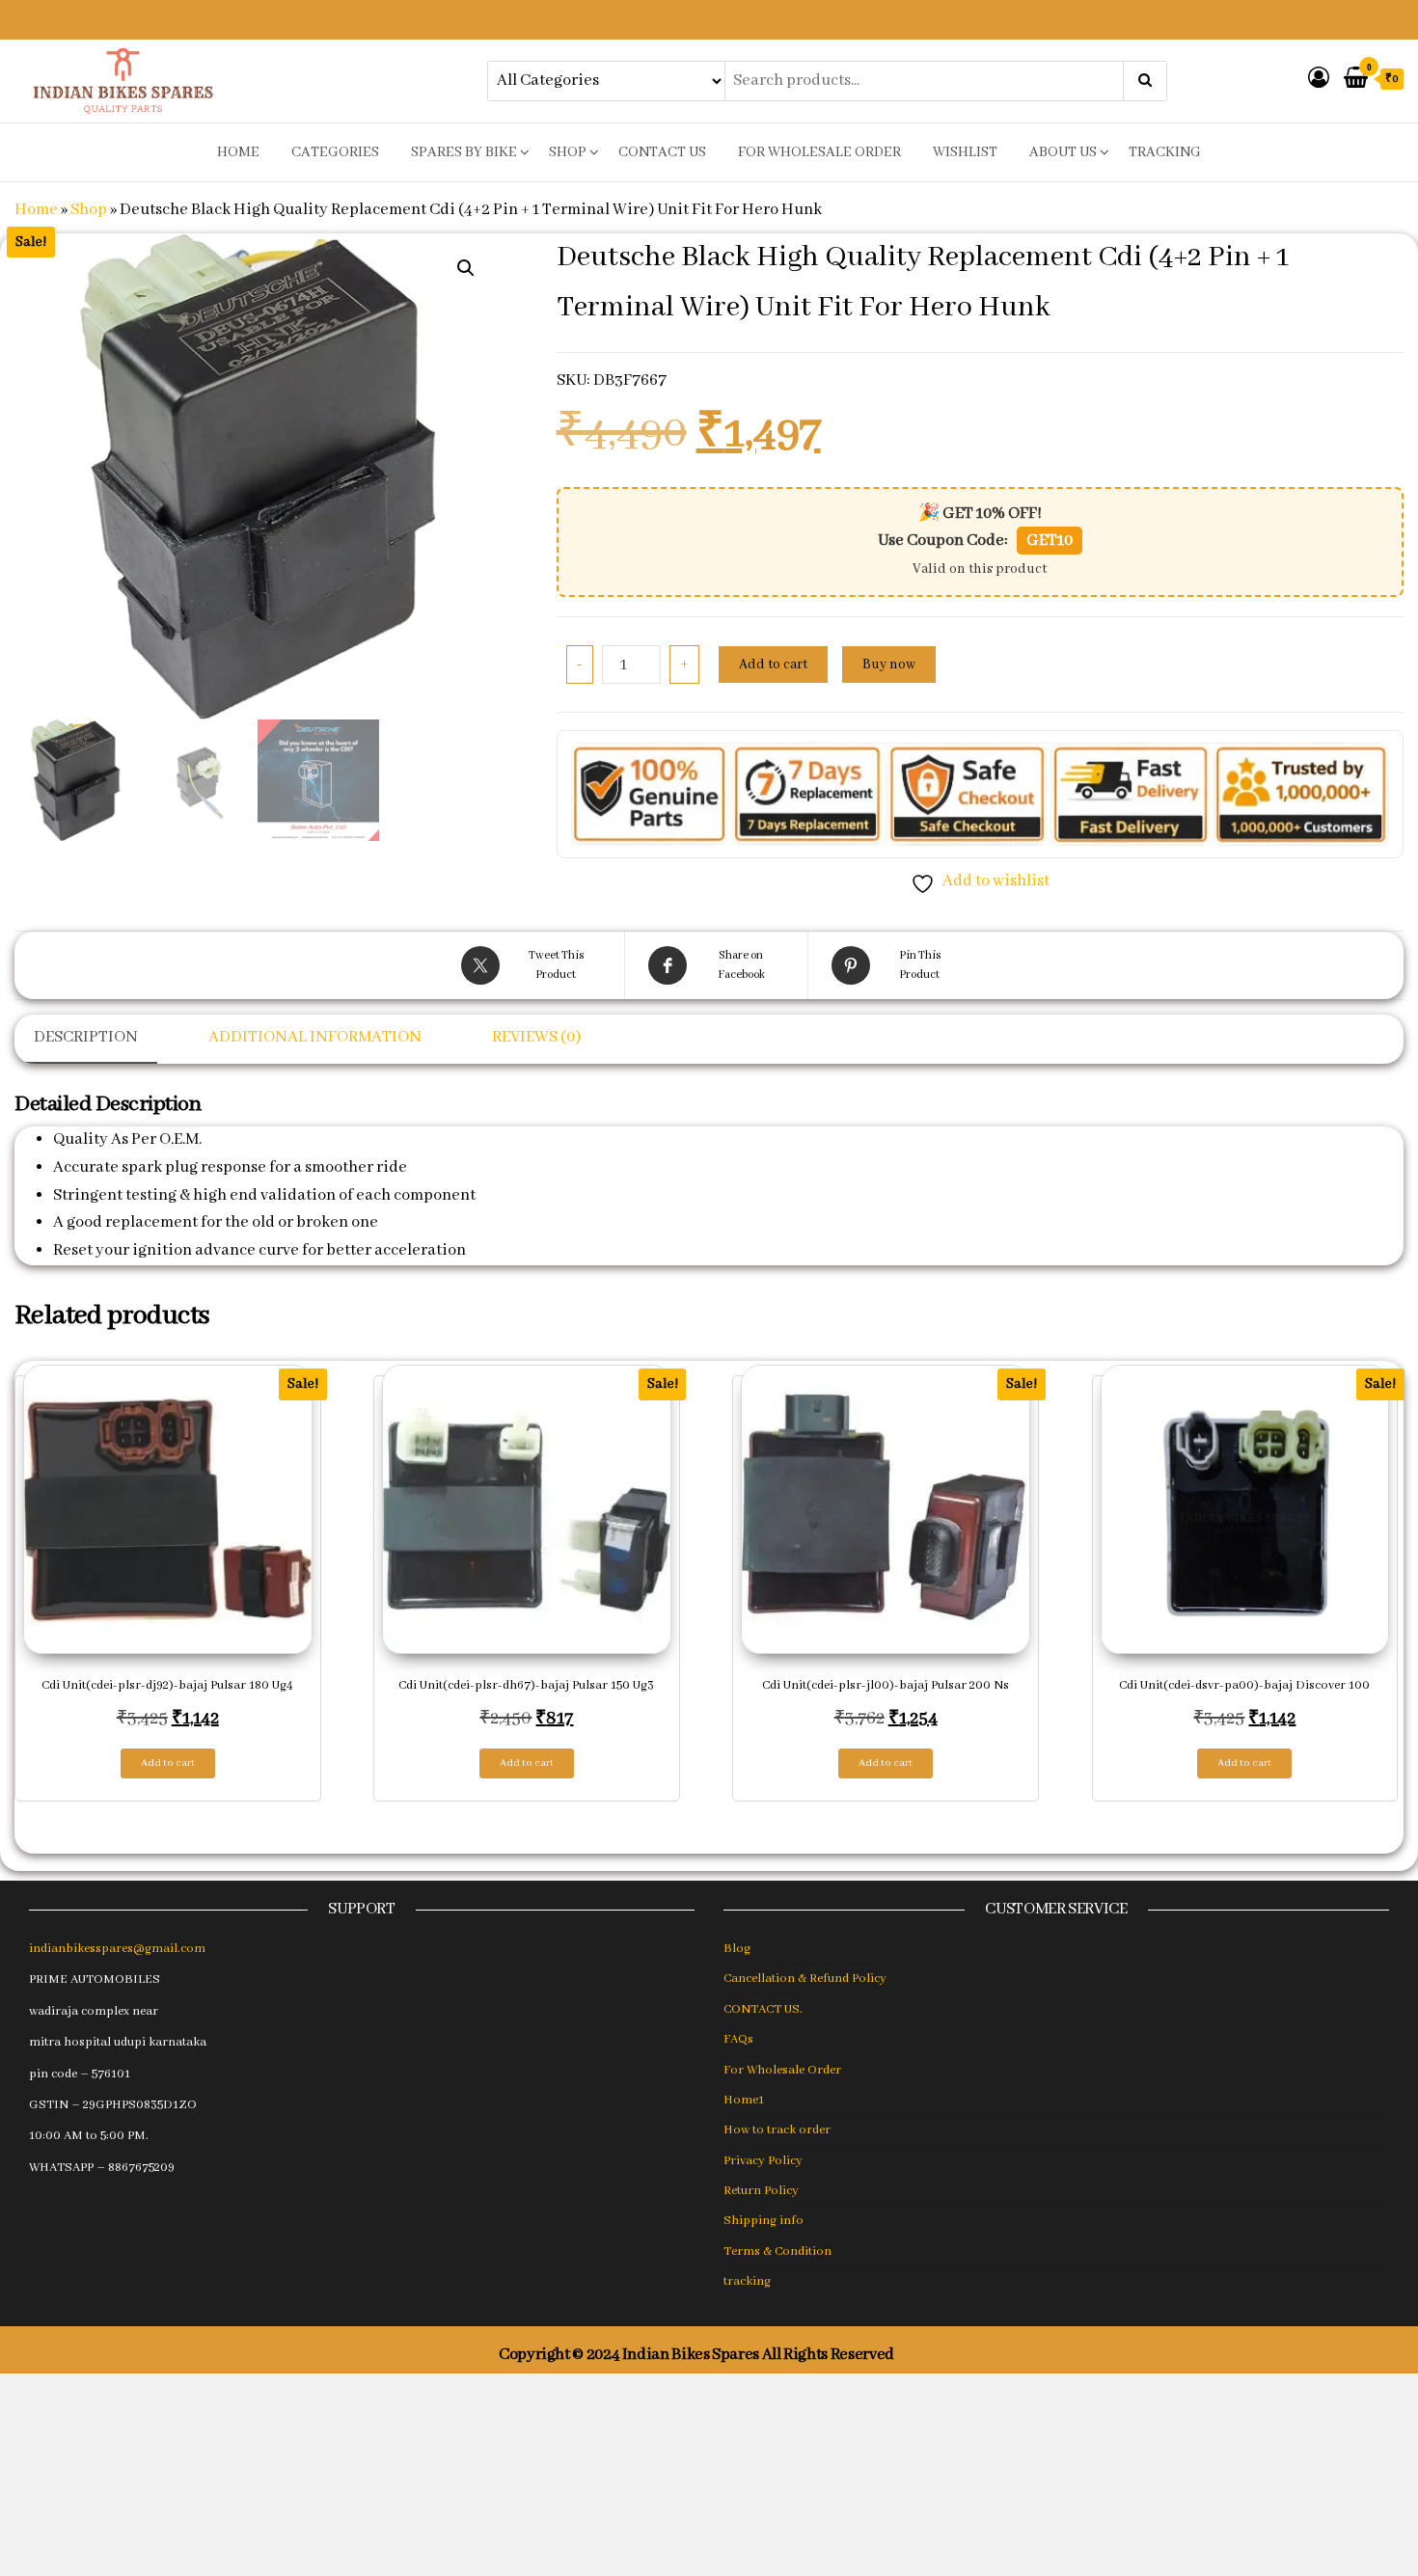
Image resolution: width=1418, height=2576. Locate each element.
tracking (1165, 152)
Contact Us (662, 152)
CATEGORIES (335, 152)
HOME (238, 152)
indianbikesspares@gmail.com (117, 1949)
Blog (737, 1949)
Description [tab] (86, 1037)
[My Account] (1319, 80)
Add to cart (773, 664)
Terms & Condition (777, 2251)
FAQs (738, 2039)
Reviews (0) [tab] (536, 1037)
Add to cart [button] (168, 1763)
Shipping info (764, 2221)
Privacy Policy (763, 2161)
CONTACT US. (763, 2009)
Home (36, 210)
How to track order (777, 2130)
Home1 (744, 2100)
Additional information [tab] (315, 1037)
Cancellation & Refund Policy (805, 1979)
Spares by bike (464, 152)
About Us (1063, 152)
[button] (466, 268)
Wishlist (965, 152)
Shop (568, 152)
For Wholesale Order (819, 152)
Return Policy (761, 2191)
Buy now (889, 664)
